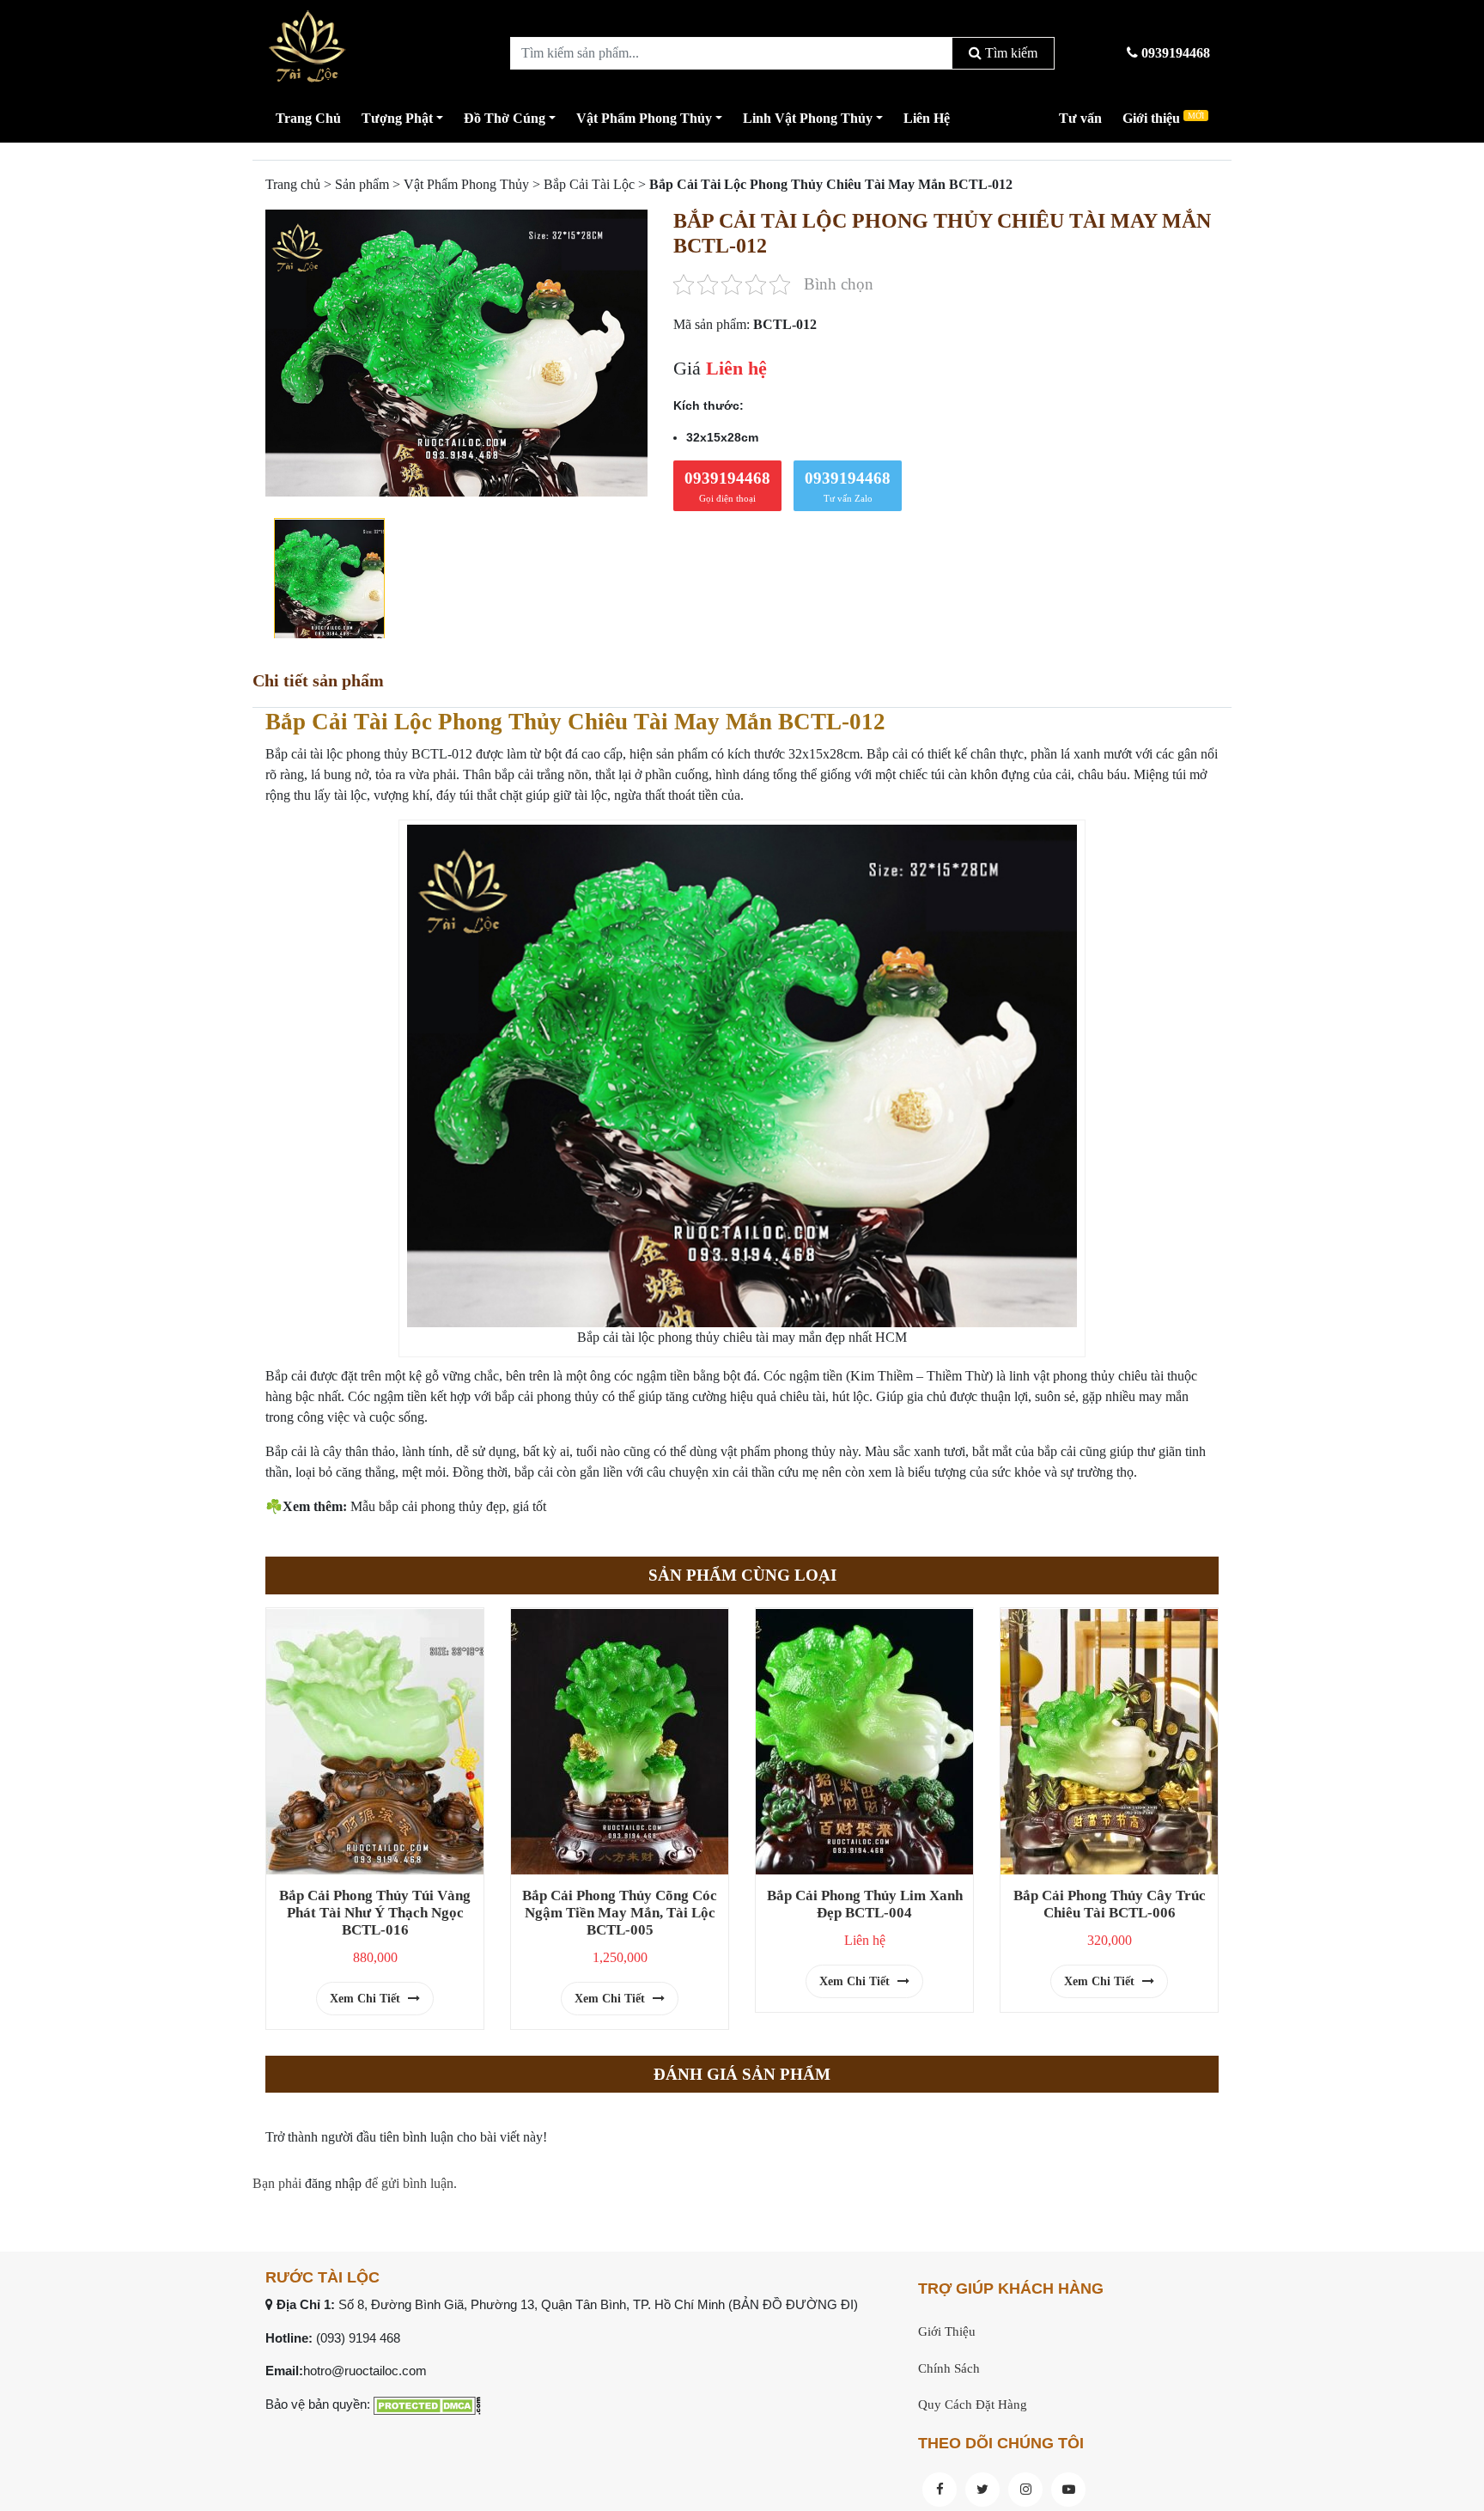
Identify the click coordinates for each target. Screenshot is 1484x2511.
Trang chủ (293, 184)
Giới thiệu (1163, 118)
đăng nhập (333, 2183)
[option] (456, 353)
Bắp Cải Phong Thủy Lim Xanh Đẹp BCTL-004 (865, 1904)
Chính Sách (949, 2368)
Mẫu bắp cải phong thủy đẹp (428, 1506)
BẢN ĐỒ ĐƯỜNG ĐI (793, 2304)
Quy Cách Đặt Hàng (973, 2404)
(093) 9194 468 (358, 2338)
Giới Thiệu (947, 2331)
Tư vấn (1080, 118)
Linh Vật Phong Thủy (808, 118)
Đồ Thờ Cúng (505, 118)
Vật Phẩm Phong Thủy (644, 118)
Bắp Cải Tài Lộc (589, 184)
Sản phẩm (362, 184)
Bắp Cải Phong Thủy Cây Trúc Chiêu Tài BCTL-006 (1110, 1904)
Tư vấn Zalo (848, 486)
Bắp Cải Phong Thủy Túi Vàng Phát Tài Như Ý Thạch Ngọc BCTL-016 (375, 1913)
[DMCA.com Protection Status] (427, 2404)
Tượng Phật (397, 118)
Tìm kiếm (1010, 53)
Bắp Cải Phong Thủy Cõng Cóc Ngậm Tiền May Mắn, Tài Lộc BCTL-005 (620, 1913)
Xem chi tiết (367, 1999)
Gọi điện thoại (727, 486)
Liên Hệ (927, 118)
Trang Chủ (308, 118)
